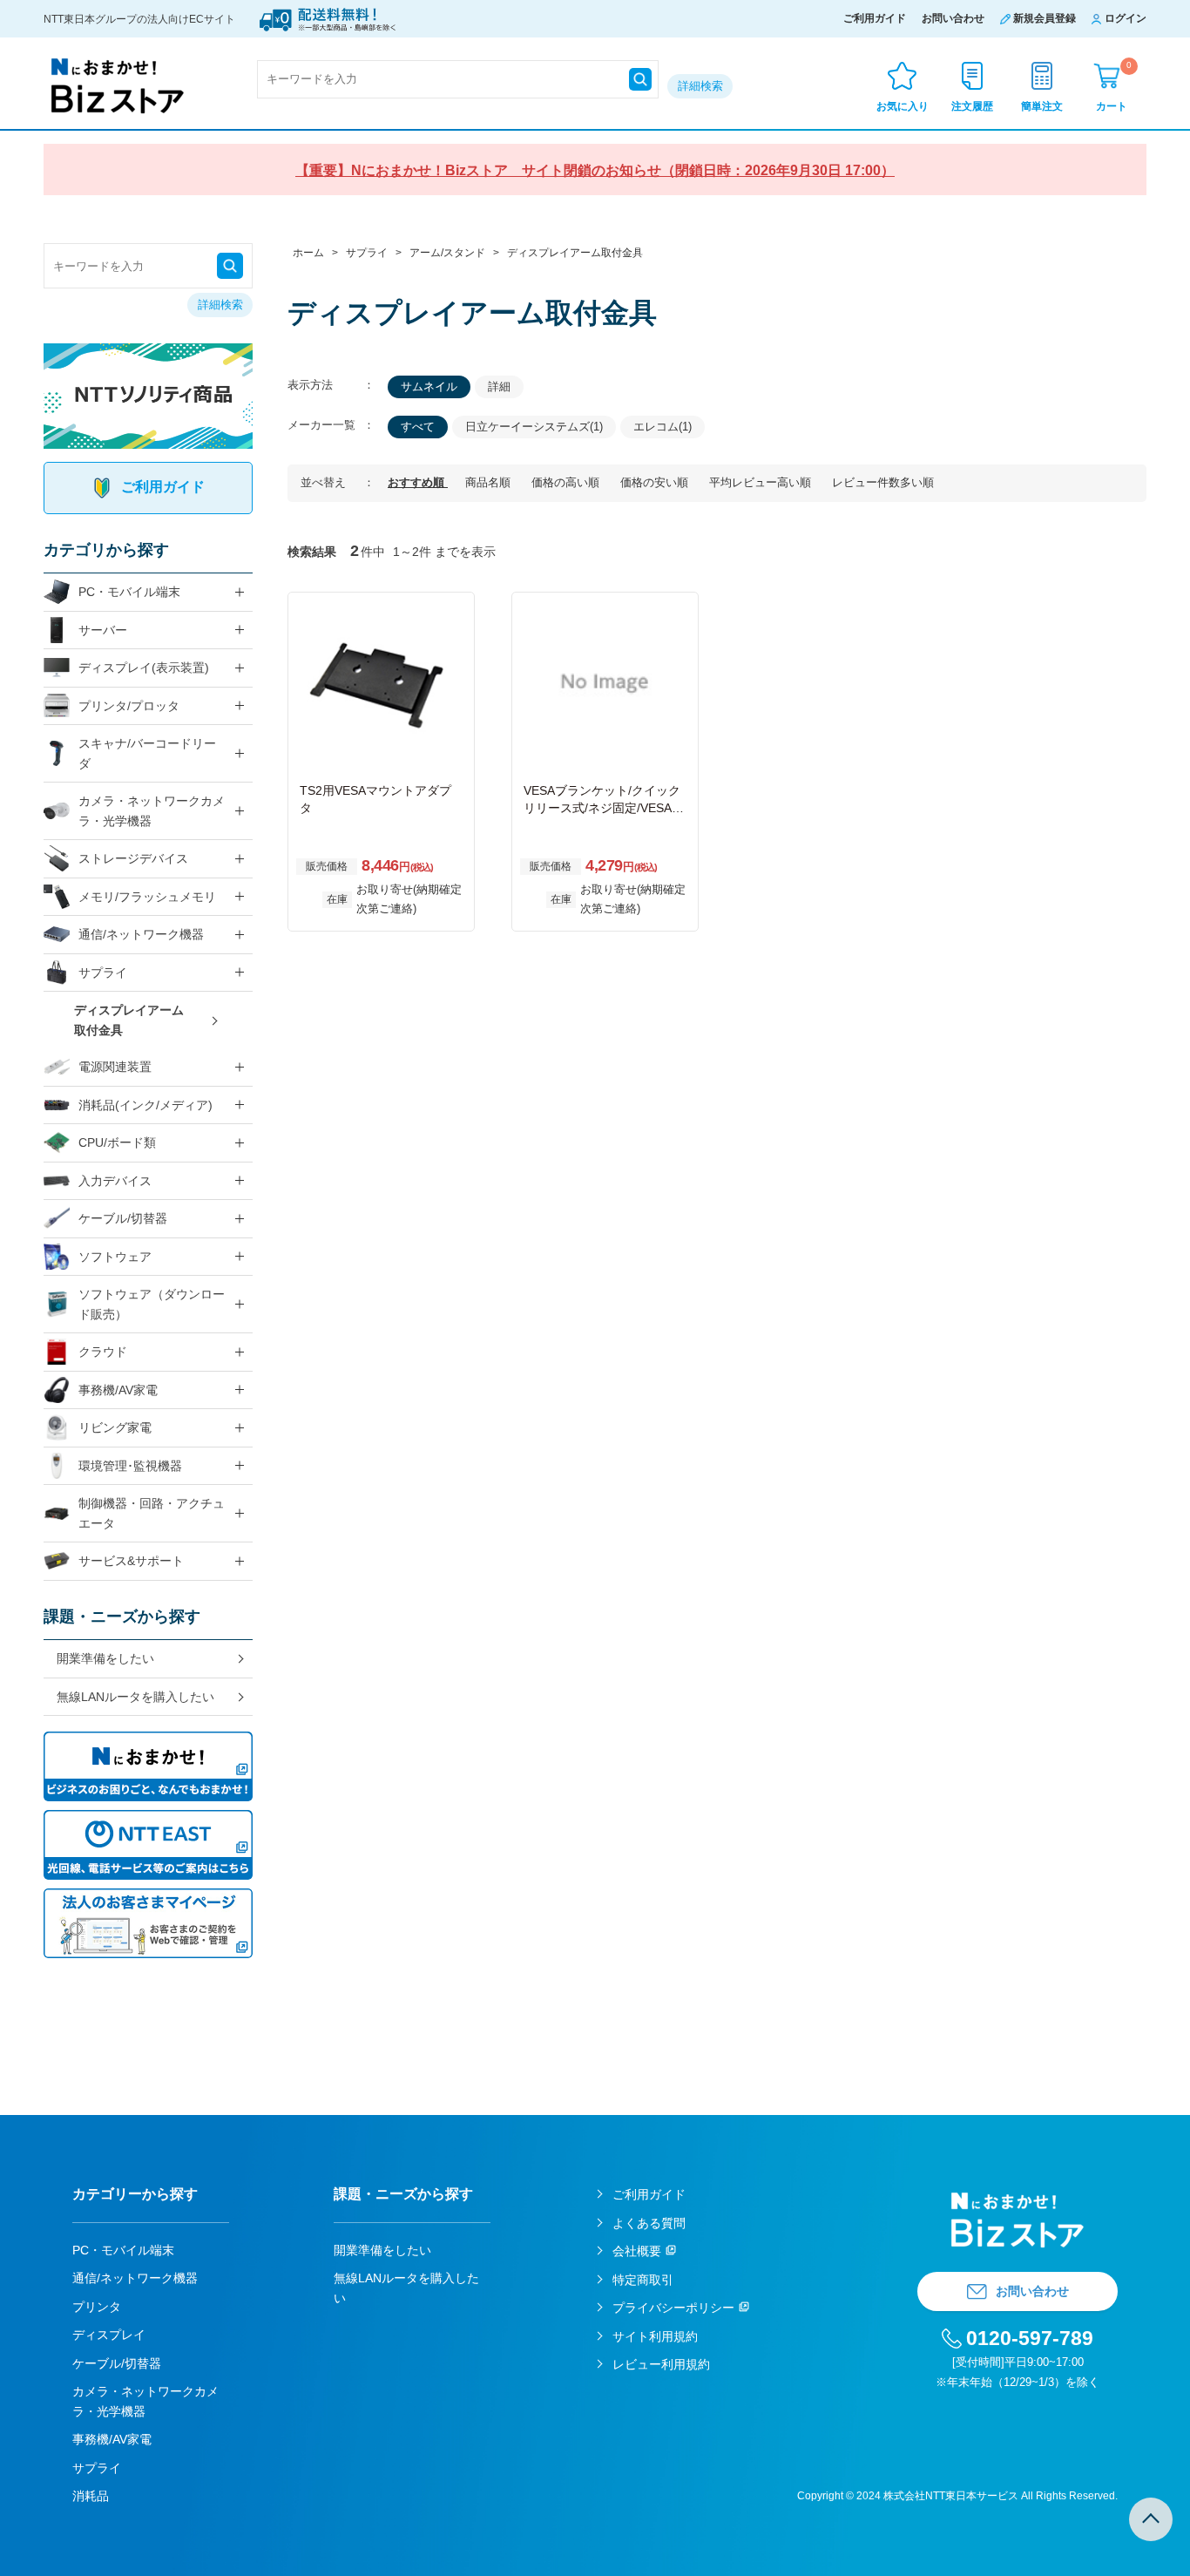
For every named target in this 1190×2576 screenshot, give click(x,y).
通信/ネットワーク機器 (141, 934)
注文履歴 (972, 106)
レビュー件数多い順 (883, 482)
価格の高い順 (567, 482)
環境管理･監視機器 (130, 1466)
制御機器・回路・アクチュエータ (152, 1513)
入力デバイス (115, 1181)
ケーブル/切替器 (123, 1218)
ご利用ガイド (875, 18)
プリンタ (97, 2307)
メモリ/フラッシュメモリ (147, 897)
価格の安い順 (656, 482)
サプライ (103, 973)
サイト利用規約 (655, 2336)
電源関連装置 (115, 1067)
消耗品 (91, 2496)
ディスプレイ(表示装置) (144, 668)
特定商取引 (643, 2280)
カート (1114, 86)
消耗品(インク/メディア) (145, 1105)
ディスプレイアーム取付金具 (129, 1020)
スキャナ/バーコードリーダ (147, 753)
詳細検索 (700, 86)
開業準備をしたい (105, 1658)
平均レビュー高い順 (762, 482)
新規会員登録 (1045, 18)
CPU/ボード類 (117, 1142)
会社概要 (637, 2251)
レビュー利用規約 (661, 2364)
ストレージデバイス (133, 858)
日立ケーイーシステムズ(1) (534, 427)
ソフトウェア (115, 1257)
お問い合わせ (953, 18)
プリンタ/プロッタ (129, 706)
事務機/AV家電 (118, 1390)
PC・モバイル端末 (129, 592)
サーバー (103, 630)
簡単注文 (1042, 106)
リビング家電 (115, 1427)
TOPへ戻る (1151, 2519)
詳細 (499, 386)
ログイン (1126, 18)
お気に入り (903, 106)
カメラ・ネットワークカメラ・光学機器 (152, 811)
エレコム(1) (663, 427)
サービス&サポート (131, 1561)
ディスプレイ (109, 2335)
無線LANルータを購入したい (135, 1697)
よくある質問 (649, 2223)
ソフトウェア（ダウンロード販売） (152, 1304)
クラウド (103, 1352)
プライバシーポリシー (673, 2308)
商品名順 (490, 482)
